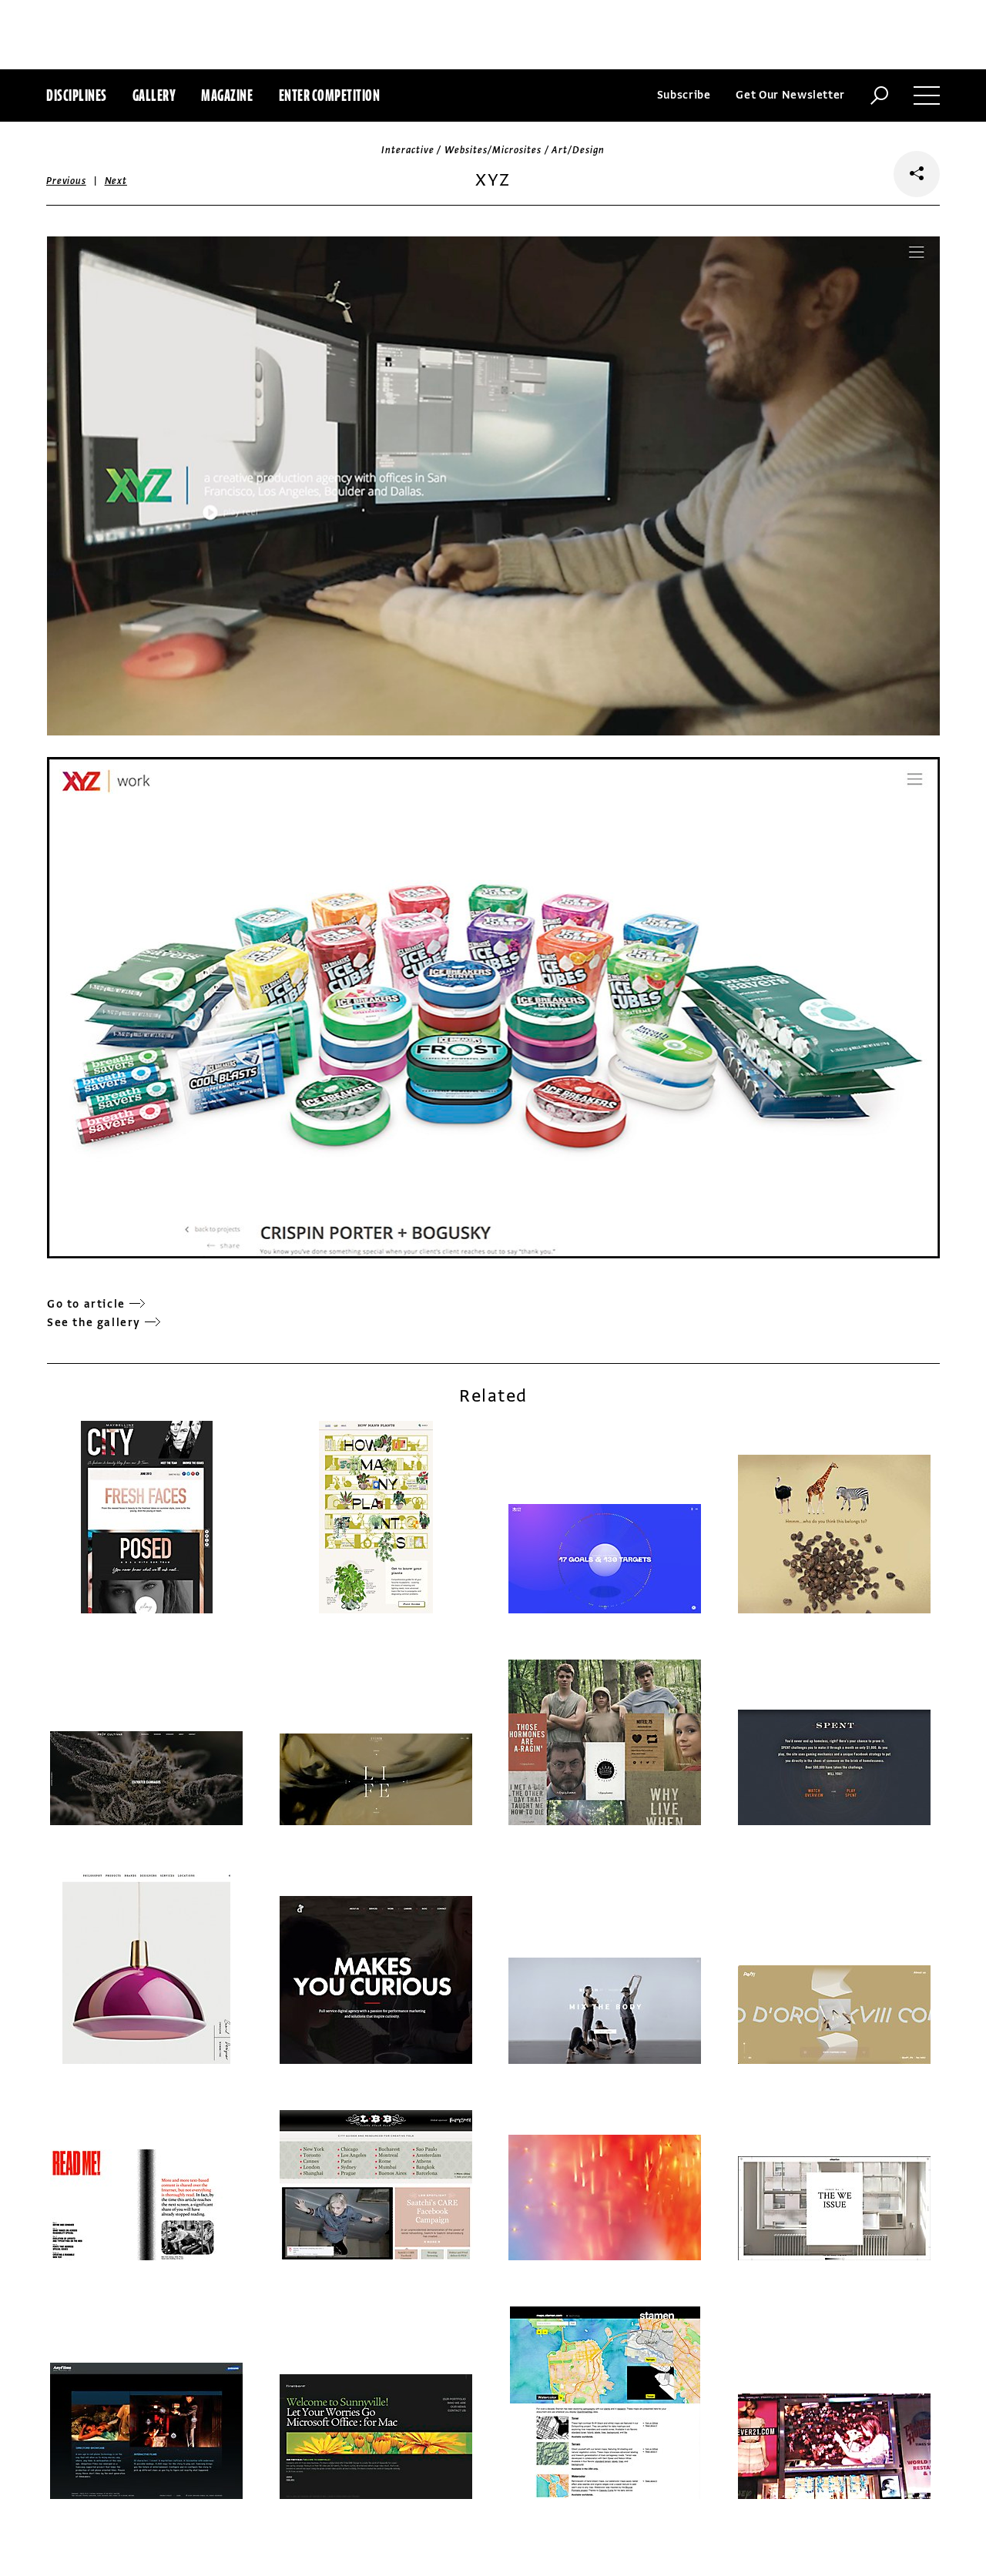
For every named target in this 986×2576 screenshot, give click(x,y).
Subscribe (684, 95)
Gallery (154, 95)
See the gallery (94, 1323)
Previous (66, 181)
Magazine (227, 95)
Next (116, 181)
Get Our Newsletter (790, 95)
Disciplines (77, 95)
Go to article (86, 1304)
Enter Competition (330, 95)
